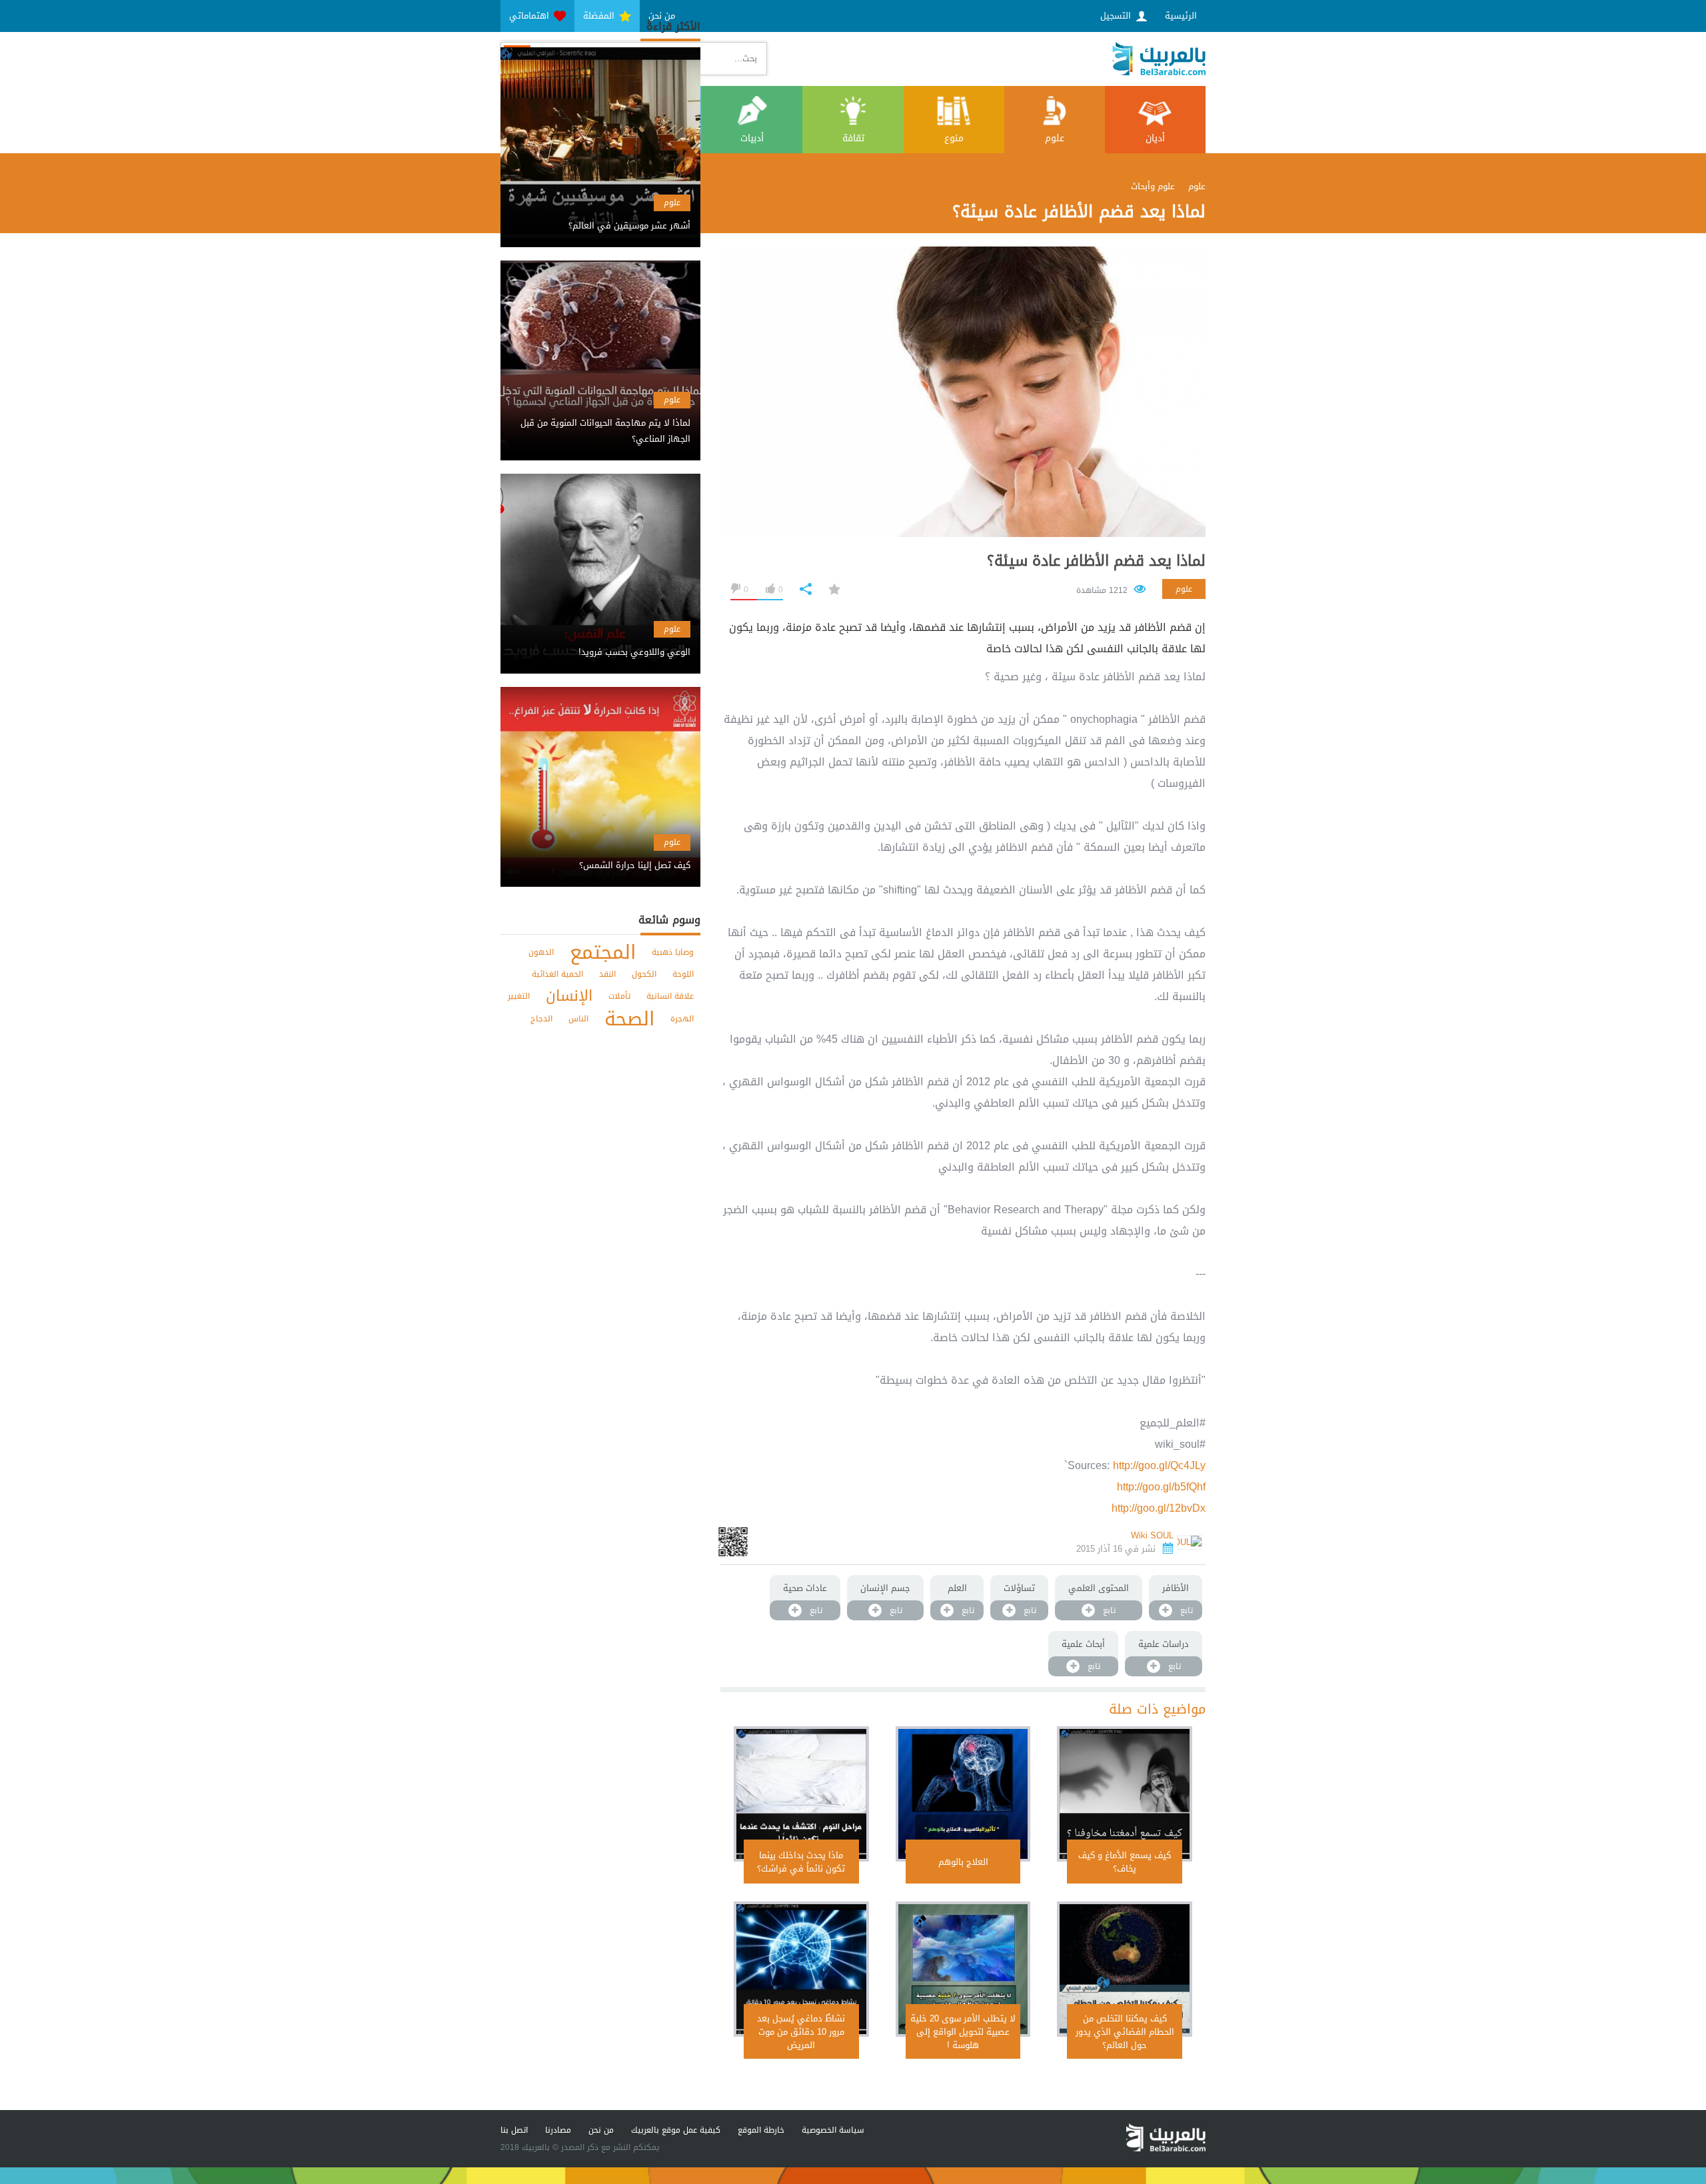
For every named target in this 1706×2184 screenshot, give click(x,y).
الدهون (541, 952)
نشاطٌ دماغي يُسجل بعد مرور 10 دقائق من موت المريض (801, 2032)
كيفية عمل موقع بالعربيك (676, 2130)
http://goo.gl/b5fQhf (1161, 1487)
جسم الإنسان (885, 1588)
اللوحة (683, 974)
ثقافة (853, 138)
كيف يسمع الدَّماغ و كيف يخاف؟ (1125, 1862)
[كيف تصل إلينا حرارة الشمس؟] (600, 854)
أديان (1155, 138)
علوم (1055, 138)
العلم (957, 1588)
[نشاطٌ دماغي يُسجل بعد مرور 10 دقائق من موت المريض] (801, 1969)
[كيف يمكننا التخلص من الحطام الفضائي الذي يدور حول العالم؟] (1125, 1969)
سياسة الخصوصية (833, 2130)
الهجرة (682, 1019)
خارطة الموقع (761, 2130)
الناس (578, 1019)
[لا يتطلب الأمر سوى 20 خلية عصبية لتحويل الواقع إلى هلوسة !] (963, 1969)
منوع (954, 138)
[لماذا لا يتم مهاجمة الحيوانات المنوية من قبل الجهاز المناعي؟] (600, 419)
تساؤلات (1019, 1588)
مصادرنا (558, 2130)
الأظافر (1176, 1588)
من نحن (601, 2130)
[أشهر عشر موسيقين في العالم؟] (600, 214)
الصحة (629, 1019)
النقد (607, 974)
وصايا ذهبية (673, 952)
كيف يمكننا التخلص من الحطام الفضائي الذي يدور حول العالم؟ (1125, 2032)
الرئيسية (1181, 16)
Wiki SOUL (1152, 1535)
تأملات (619, 996)
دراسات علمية (1164, 1644)
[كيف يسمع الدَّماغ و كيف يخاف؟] (1125, 1794)
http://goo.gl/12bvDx (1159, 1508)
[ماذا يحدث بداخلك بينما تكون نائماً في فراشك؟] (801, 1794)
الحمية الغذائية (557, 974)
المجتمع (603, 952)
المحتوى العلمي (1099, 1588)
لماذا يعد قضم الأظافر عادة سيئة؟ (1096, 561)
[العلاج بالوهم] (963, 1794)
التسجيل (1117, 16)
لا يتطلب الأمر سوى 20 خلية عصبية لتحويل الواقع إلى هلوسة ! (963, 2032)
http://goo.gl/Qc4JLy (1159, 1465)
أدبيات (752, 138)
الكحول (644, 974)
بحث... (746, 58)
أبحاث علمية (1083, 1644)
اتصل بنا (514, 2130)
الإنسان (569, 996)
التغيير (519, 996)
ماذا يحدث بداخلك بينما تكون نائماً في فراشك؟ (801, 1862)
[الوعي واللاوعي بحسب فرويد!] (600, 641)
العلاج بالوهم (963, 1862)
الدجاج (541, 1019)
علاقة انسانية (670, 996)
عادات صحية (805, 1588)
